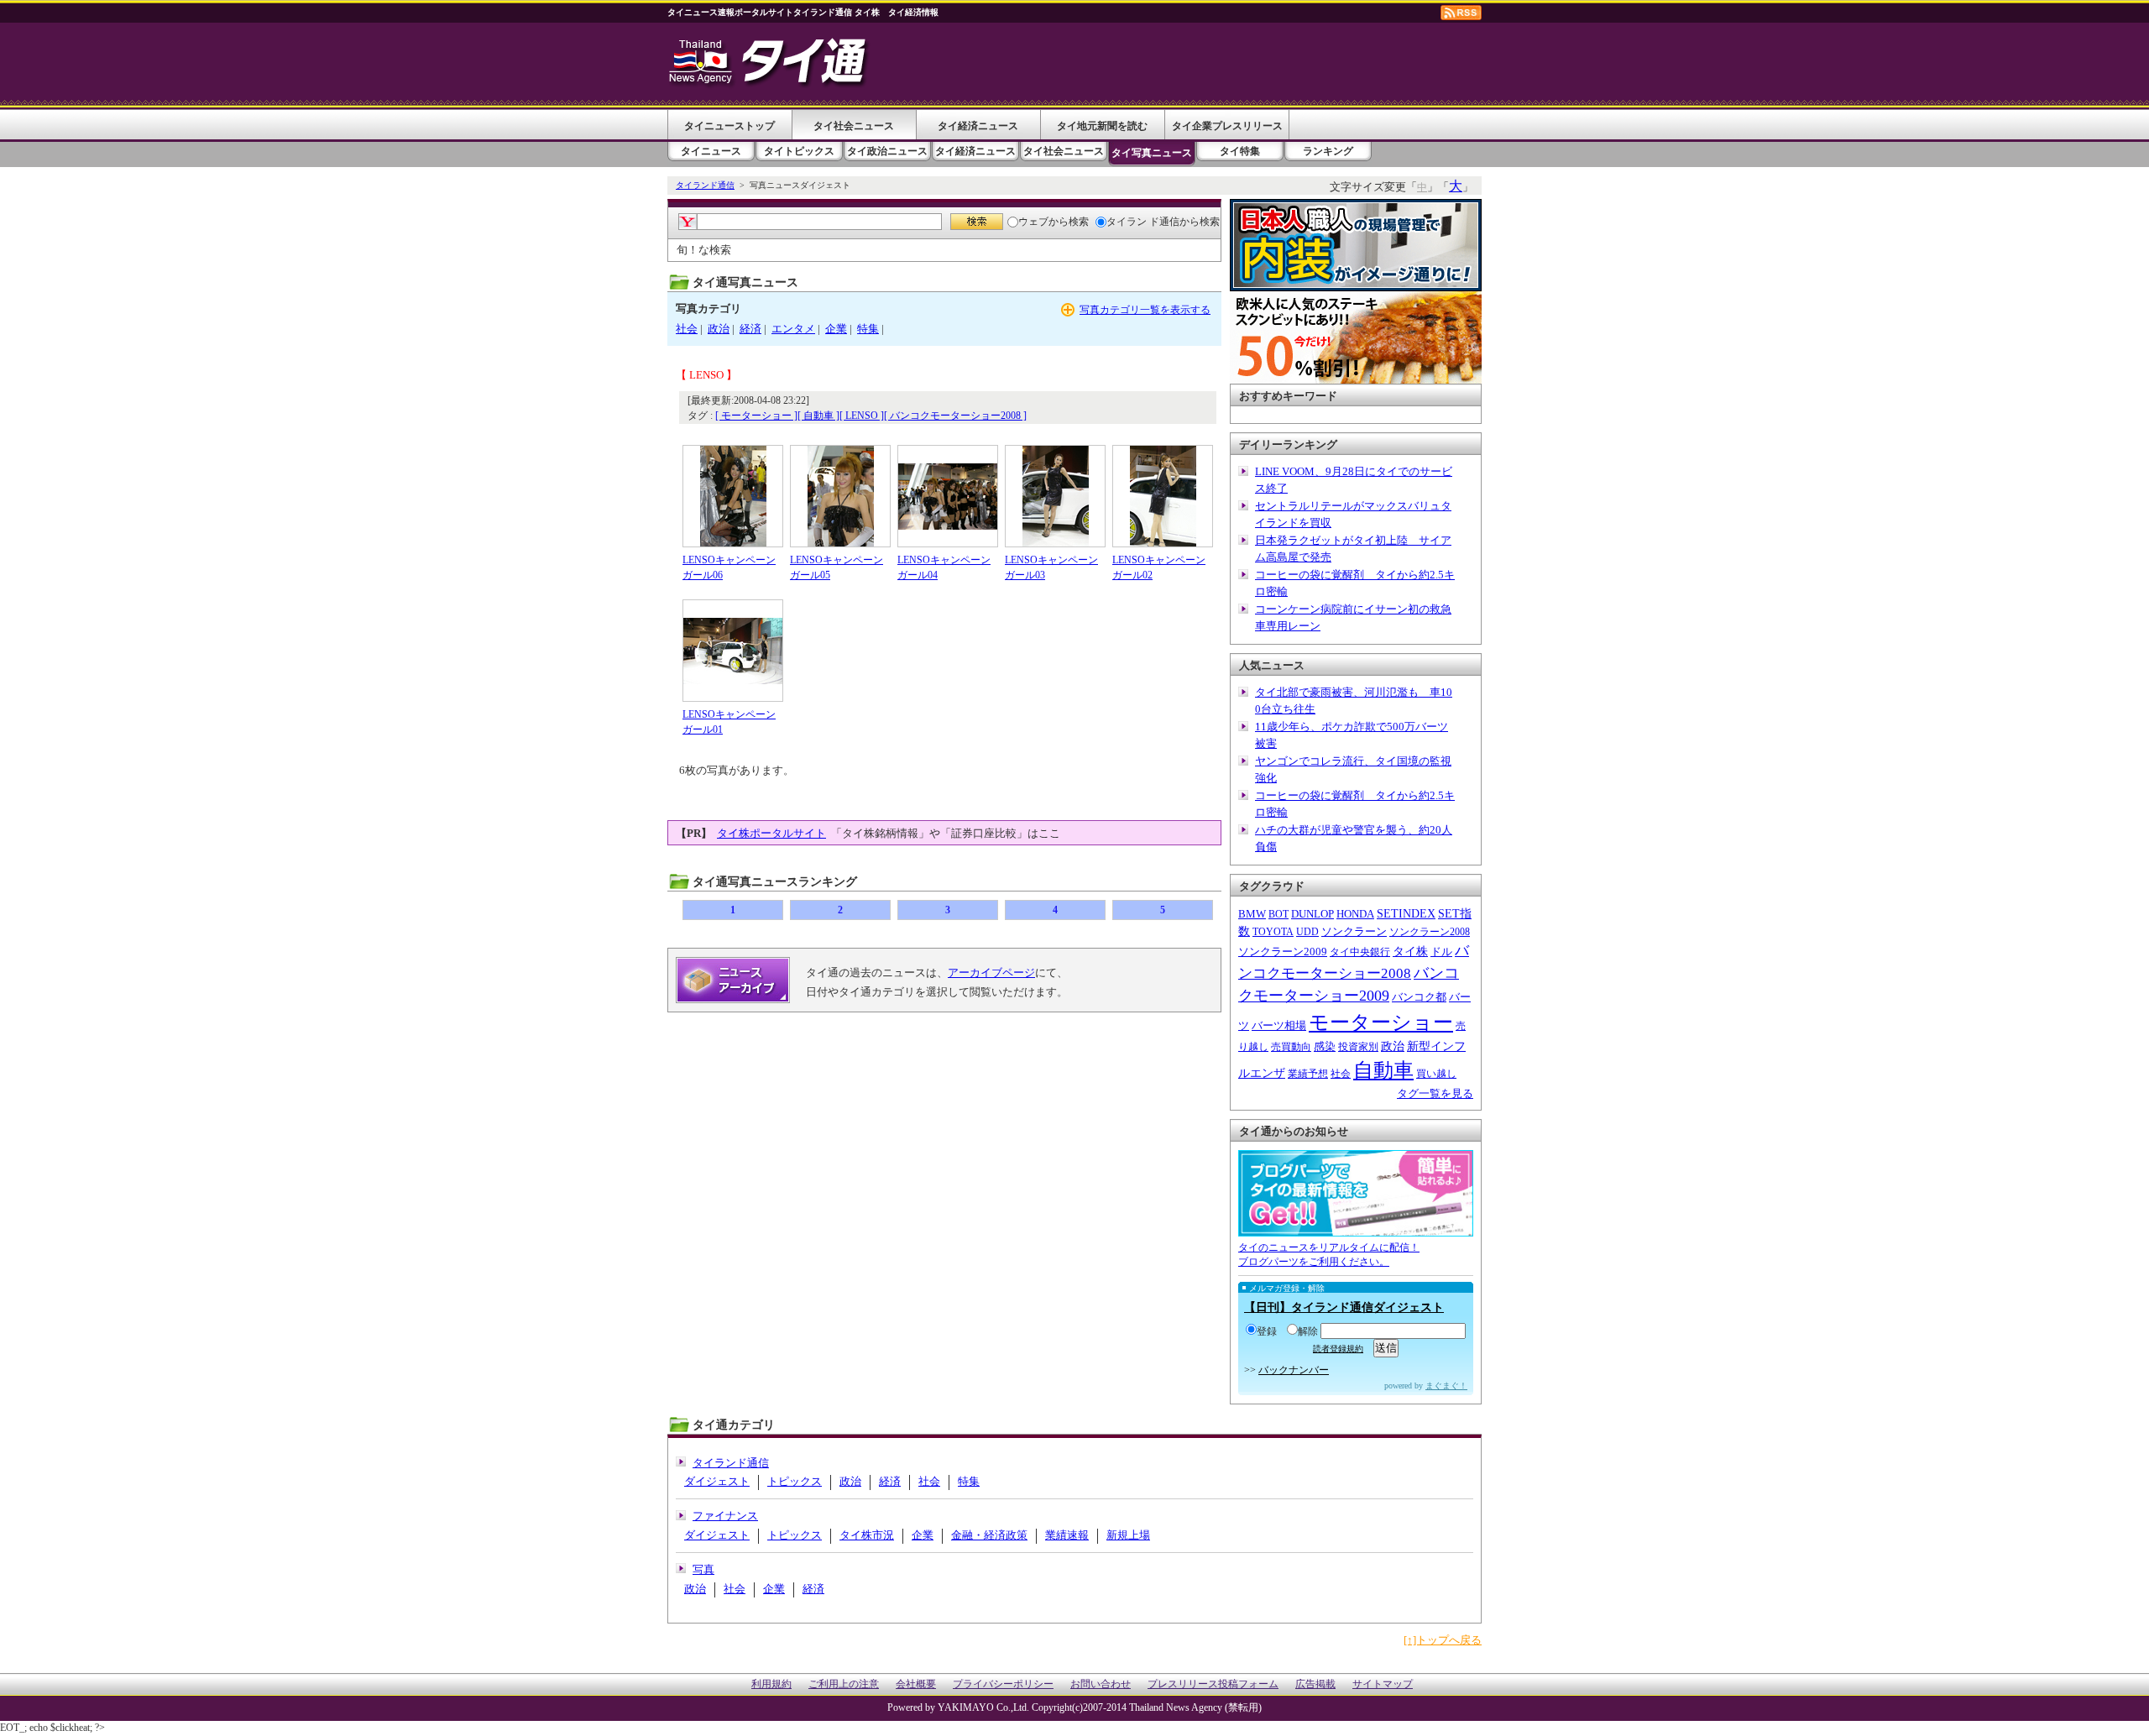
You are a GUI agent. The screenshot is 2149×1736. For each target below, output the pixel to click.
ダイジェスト (717, 1481)
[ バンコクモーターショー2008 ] (955, 416)
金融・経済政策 (989, 1535)
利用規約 (771, 1684)
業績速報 (1067, 1535)
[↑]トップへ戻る (1443, 1640)
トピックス (795, 1481)
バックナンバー (1294, 1370)
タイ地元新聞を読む (1102, 126)
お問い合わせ (1101, 1684)
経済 (750, 329)
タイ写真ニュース (1152, 153)
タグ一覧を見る (1435, 1093)
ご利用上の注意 (844, 1684)
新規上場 (1128, 1535)
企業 (836, 329)
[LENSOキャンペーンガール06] (733, 496)
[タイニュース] (770, 88)
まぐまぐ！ (1446, 1386)
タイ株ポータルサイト (771, 833)
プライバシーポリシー (1003, 1684)
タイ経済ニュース (978, 126)
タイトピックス (799, 151)
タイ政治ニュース (887, 151)
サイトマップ (1383, 1684)
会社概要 (916, 1684)
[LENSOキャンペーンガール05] (840, 496)
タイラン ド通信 (1143, 222)
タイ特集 (1240, 151)
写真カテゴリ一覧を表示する (1145, 310)
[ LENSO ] (862, 416)
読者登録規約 (1338, 1349)
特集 (868, 329)
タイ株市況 (867, 1535)
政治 (719, 329)
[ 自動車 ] (818, 416)
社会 (687, 329)
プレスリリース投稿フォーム (1213, 1684)
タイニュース (711, 151)
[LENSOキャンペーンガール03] (1055, 496)
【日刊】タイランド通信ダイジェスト (1344, 1307)
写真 (703, 1569)
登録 (1267, 1331)
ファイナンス (725, 1516)
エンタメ (793, 329)
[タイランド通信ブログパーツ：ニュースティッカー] (1356, 1228)
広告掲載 (1315, 1684)
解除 (1308, 1331)
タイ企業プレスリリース (1227, 126)
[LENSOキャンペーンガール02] (1163, 496)
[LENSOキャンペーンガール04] (948, 496)
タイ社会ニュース (854, 126)
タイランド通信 (705, 185)
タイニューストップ (729, 126)
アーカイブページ (991, 973)
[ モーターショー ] (756, 416)
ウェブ (1033, 222)
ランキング (1328, 151)
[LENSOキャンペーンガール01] (733, 651)
